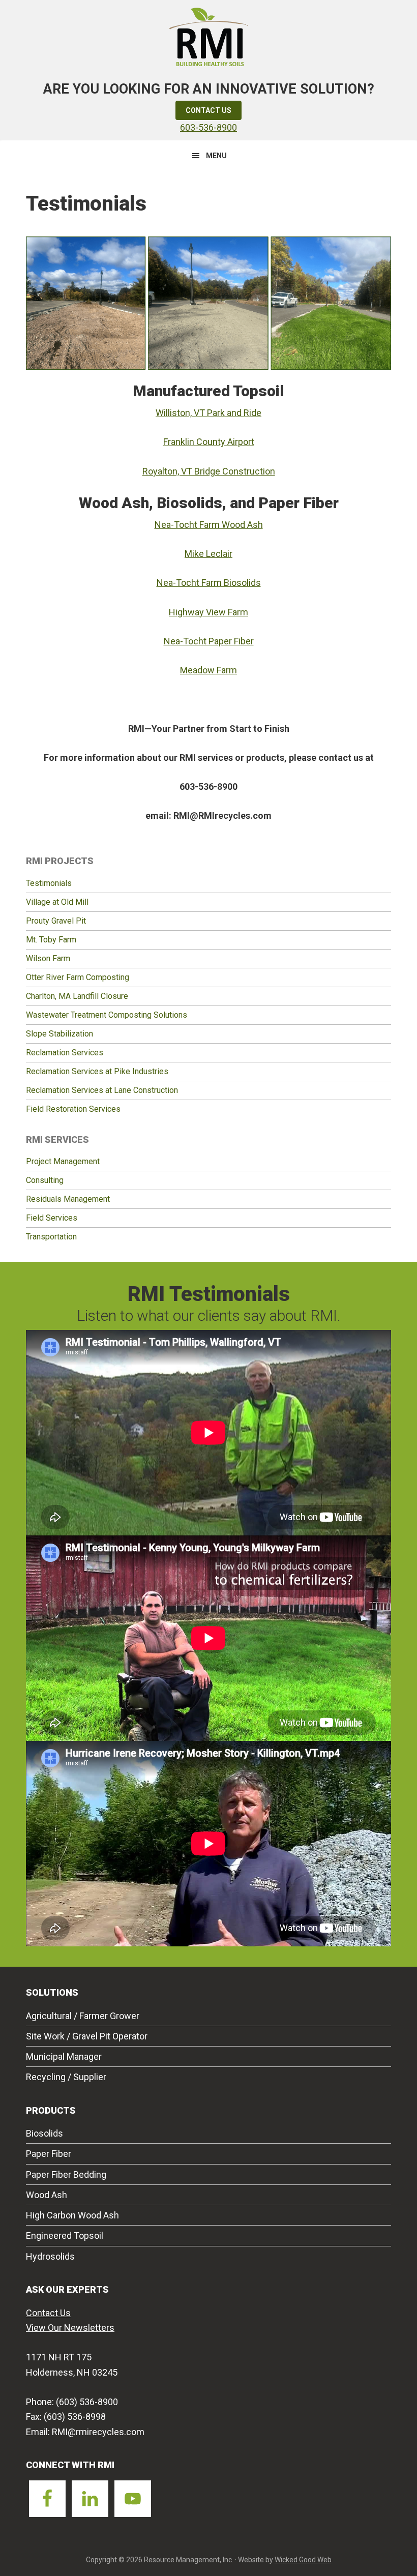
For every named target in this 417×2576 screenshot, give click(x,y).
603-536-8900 (208, 127)
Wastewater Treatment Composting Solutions (107, 1015)
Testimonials (49, 883)
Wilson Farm (48, 958)
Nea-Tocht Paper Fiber (209, 641)
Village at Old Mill (57, 902)
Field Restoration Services (73, 1109)
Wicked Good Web (303, 2560)
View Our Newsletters (70, 2328)
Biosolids (44, 2133)
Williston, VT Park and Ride (208, 413)
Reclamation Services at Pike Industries (97, 1071)
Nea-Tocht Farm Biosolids (209, 583)
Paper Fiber (49, 2154)
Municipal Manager (64, 2056)
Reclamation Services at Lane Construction (102, 1090)
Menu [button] (216, 156)
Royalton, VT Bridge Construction (209, 471)
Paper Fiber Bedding (66, 2174)
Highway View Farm (208, 612)
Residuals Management (68, 1199)
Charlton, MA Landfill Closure (77, 996)
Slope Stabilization (59, 1034)
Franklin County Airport (209, 442)
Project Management (63, 1161)
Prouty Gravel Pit (56, 921)
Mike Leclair (208, 554)
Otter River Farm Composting (78, 977)
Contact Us (208, 110)
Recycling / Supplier (66, 2077)
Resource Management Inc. (208, 36)
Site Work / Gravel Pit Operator (87, 2036)
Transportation (51, 1237)
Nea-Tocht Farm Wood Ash (209, 525)
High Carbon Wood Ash (72, 2215)
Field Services (52, 1218)
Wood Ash (47, 2195)
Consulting (45, 1180)
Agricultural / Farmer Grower (83, 2016)
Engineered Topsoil (65, 2236)
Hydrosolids (50, 2256)
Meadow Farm (208, 670)
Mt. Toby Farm (51, 940)
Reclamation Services (65, 1053)
